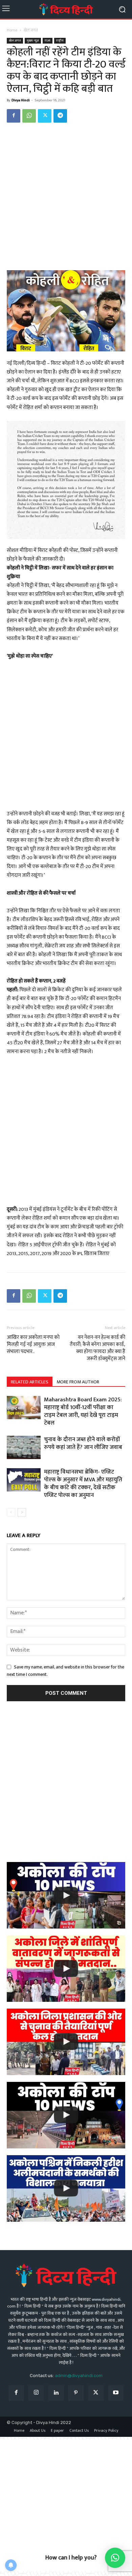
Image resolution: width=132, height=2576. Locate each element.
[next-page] (22, 1512)
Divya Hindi (21, 100)
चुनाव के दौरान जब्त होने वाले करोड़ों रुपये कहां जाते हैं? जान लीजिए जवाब (83, 1443)
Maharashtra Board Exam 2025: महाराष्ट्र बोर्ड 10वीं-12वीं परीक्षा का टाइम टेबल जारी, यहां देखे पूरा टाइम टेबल (83, 1411)
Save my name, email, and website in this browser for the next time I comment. (65, 1671)
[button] (115, 2558)
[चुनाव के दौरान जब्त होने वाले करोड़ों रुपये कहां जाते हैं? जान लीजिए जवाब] (24, 1447)
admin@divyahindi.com (79, 2376)
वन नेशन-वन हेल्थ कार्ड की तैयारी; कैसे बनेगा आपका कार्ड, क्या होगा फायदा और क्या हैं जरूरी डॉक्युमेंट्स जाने (97, 1348)
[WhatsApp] (29, 116)
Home (12, 30)
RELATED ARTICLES (30, 1382)
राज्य (48, 41)
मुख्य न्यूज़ (33, 41)
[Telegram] (60, 116)
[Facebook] (14, 116)
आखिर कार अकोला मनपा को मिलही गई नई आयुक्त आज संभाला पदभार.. (33, 1344)
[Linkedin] (56, 2393)
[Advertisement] (66, 198)
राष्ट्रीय (60, 41)
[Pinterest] (76, 2393)
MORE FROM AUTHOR (78, 1382)
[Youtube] (116, 2393)
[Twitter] (45, 116)
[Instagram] (36, 2393)
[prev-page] (11, 1512)
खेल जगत (31, 30)
